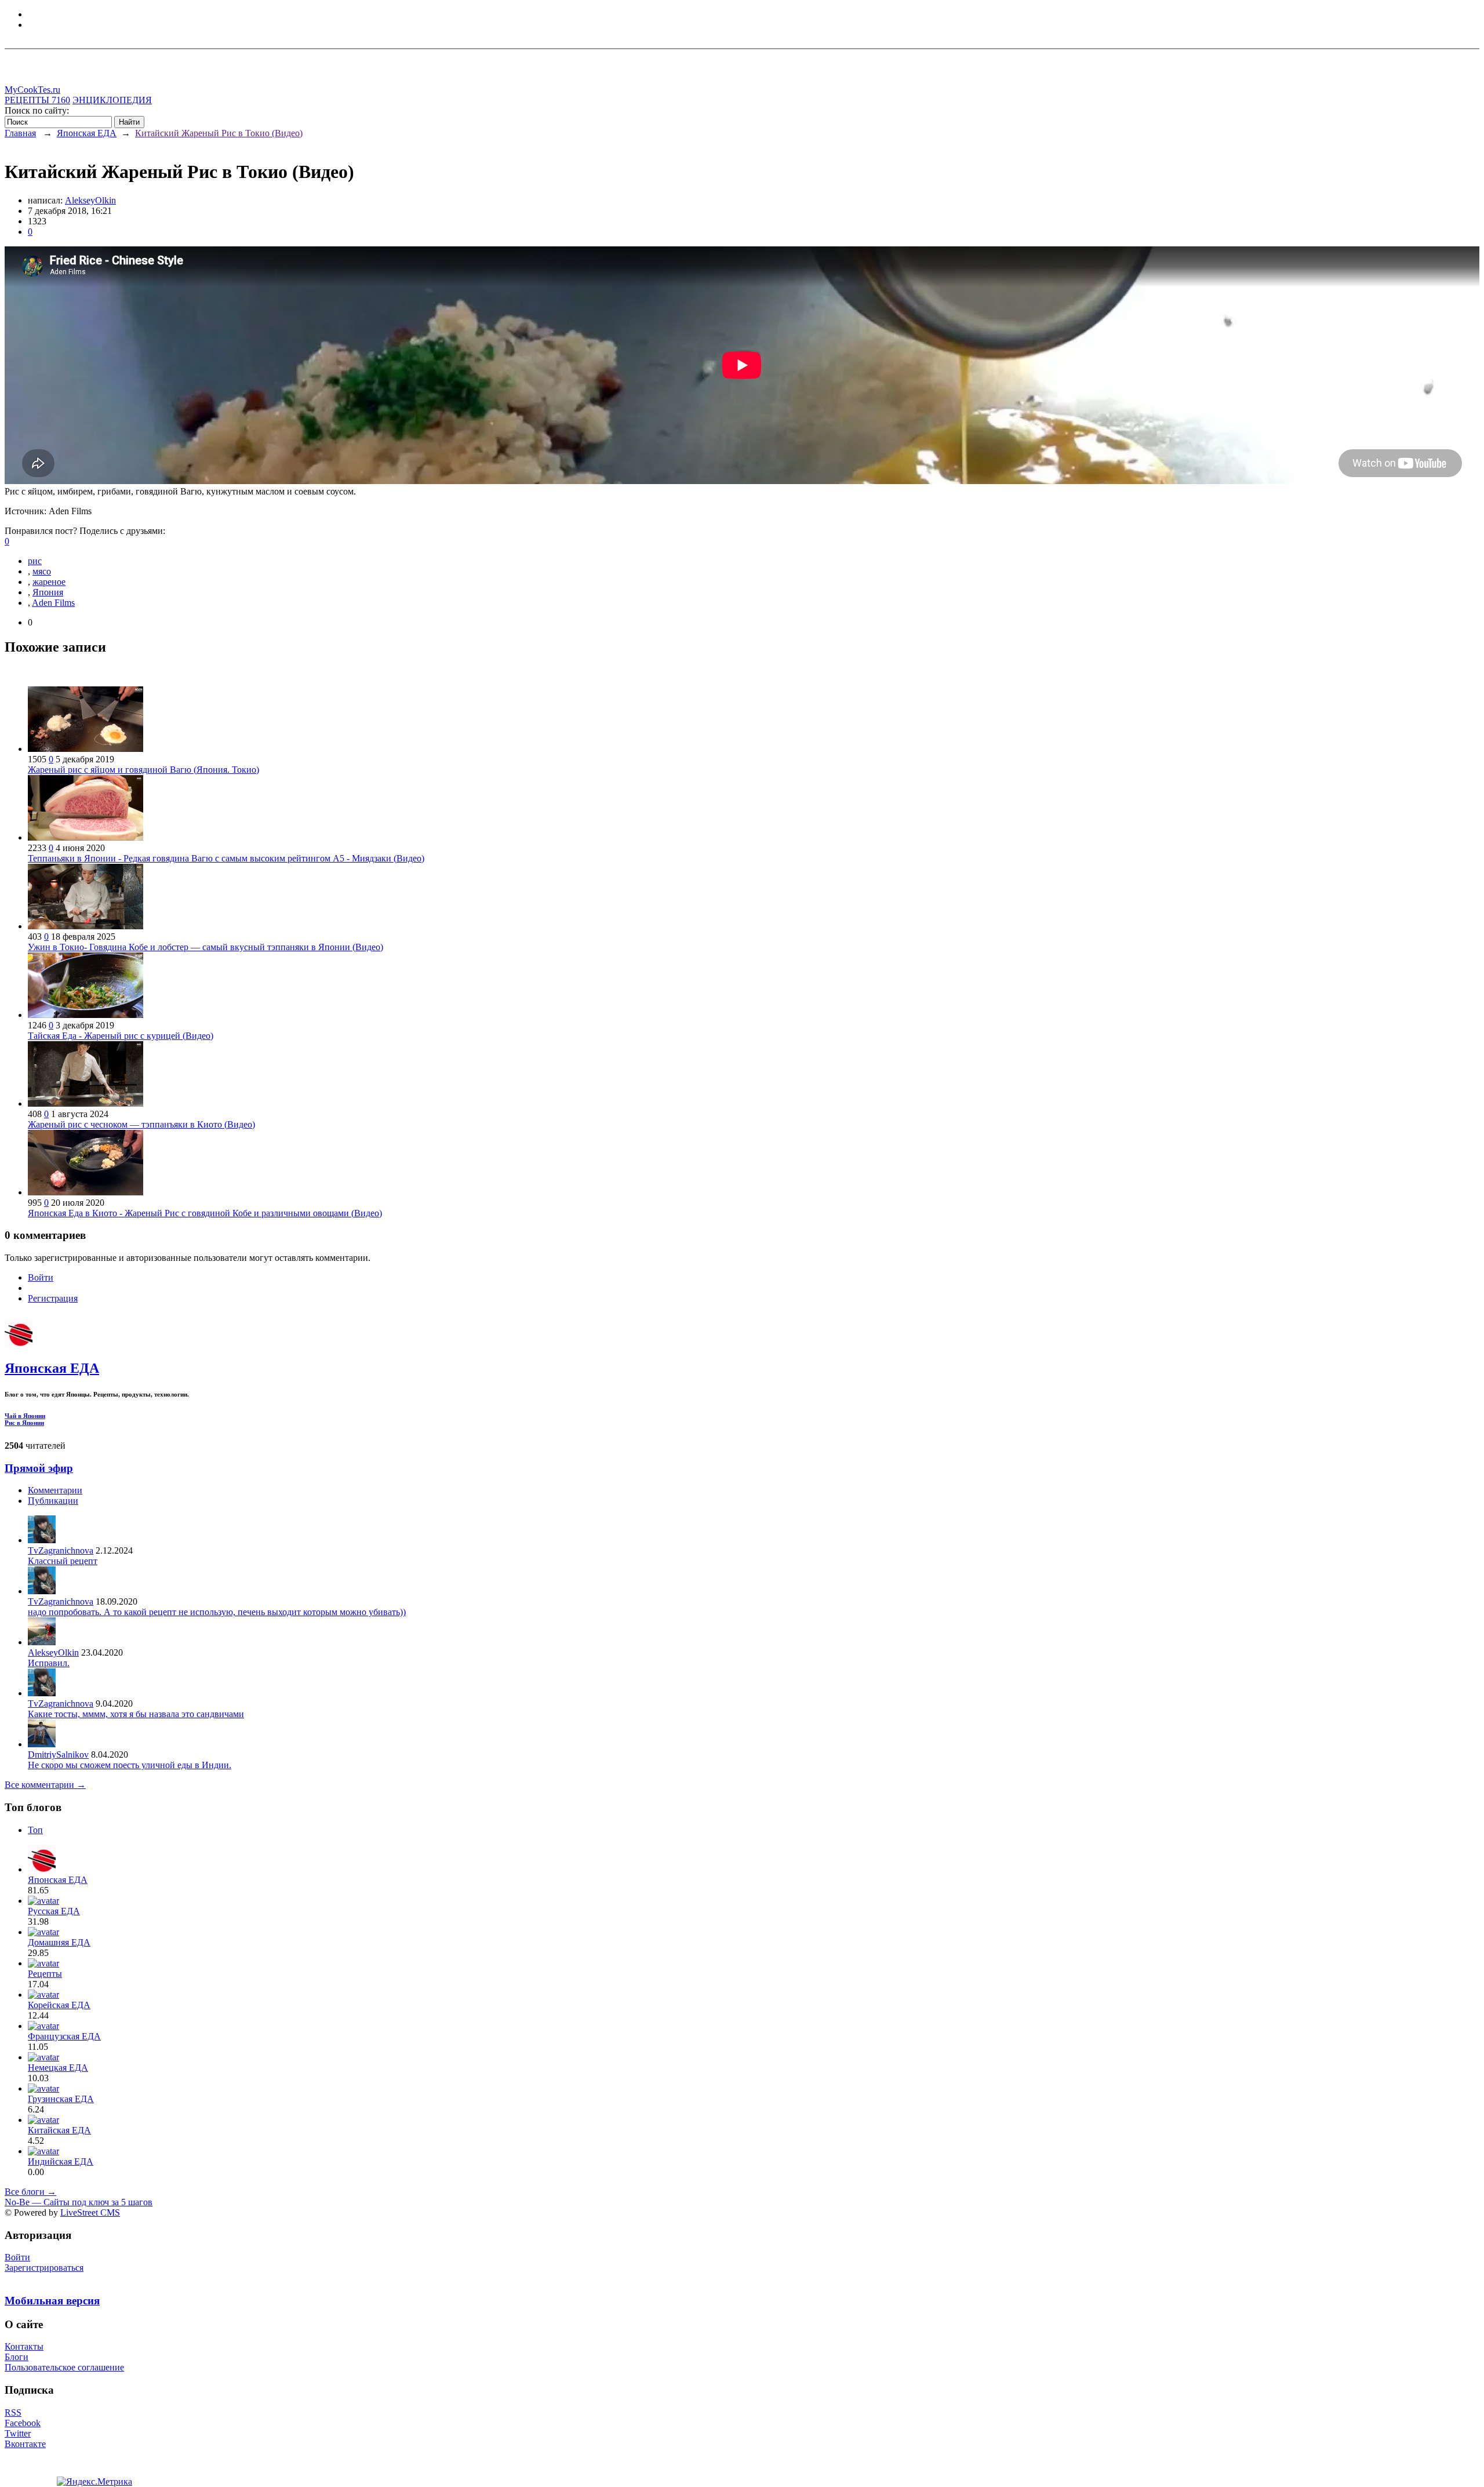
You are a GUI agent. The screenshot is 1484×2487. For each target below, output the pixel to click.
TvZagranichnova (61, 1550)
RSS (13, 2413)
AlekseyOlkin (90, 200)
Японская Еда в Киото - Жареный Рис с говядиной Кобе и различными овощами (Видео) (205, 1213)
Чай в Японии (25, 1416)
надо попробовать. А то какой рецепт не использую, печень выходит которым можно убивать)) (217, 1612)
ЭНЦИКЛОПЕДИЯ (112, 100)
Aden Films (53, 603)
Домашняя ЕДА (59, 1942)
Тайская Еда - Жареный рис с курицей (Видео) (121, 1036)
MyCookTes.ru (32, 90)
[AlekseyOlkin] (42, 1642)
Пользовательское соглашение (64, 2367)
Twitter (18, 2433)
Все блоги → (30, 2192)
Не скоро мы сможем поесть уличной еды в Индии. (130, 1765)
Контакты (24, 2346)
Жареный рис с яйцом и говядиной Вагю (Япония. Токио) (143, 770)
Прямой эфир (39, 1468)
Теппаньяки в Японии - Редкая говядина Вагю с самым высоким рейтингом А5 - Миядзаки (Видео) (226, 858)
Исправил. (49, 1663)
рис (35, 561)
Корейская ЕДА (59, 2005)
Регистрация (53, 1298)
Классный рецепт (63, 1561)
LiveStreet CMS (90, 2213)
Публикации (53, 1501)
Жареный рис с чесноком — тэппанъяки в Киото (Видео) (141, 1124)
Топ (35, 1830)
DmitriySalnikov (58, 1755)
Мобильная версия (52, 2301)
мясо (42, 571)
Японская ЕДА (87, 133)
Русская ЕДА (54, 1911)
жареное (49, 582)
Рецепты (45, 1974)
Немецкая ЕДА (58, 2068)
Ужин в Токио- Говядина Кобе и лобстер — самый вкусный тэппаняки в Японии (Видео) (205, 947)
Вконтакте (25, 2444)
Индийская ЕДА (61, 2161)
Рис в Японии (24, 1423)
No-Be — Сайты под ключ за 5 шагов (79, 2202)
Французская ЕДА (64, 2036)
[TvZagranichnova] (42, 1540)
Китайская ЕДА (59, 2130)
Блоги (17, 2357)
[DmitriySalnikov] (42, 1744)
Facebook (23, 2423)
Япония (48, 592)
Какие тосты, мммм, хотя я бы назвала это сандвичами (136, 1714)
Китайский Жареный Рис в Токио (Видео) (219, 133)
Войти (41, 1277)
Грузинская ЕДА (61, 2099)
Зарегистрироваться (44, 2268)
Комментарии (55, 1490)
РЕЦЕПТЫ (37, 100)
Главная (20, 133)
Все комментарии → (45, 1785)
